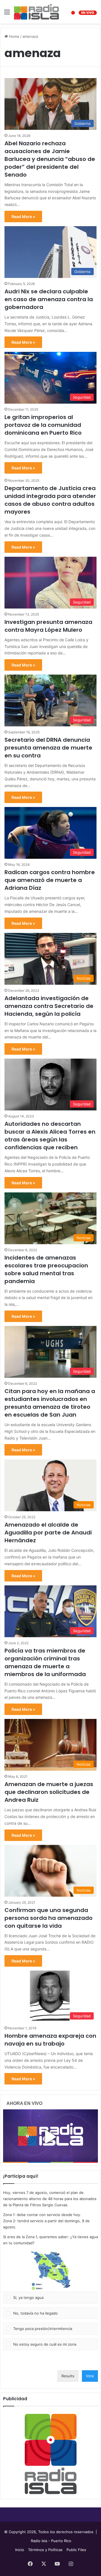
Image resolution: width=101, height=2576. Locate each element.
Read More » (23, 217)
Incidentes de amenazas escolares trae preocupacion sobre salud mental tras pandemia (46, 1269)
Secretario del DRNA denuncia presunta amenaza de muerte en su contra (48, 748)
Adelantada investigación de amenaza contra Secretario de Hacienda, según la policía (49, 1006)
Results (68, 2376)
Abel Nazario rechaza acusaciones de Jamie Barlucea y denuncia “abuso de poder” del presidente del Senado (50, 159)
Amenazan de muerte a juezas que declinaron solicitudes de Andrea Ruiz (49, 1792)
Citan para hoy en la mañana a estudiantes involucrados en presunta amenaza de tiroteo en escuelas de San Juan (50, 1403)
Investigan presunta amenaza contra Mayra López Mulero (48, 626)
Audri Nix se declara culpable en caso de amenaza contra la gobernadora (49, 299)
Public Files (76, 2550)
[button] (50, 2271)
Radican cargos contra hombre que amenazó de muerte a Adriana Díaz (50, 880)
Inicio (20, 2550)
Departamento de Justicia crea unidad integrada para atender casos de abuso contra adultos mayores (50, 500)
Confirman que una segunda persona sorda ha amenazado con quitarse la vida (49, 1918)
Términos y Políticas (45, 2550)
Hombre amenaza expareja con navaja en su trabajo (50, 2040)
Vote (90, 2376)
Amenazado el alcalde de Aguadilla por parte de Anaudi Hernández (48, 1533)
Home (14, 36)
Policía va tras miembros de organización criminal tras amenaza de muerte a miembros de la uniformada (46, 1662)
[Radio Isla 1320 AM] (36, 12)
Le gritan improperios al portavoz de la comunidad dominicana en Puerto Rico (43, 425)
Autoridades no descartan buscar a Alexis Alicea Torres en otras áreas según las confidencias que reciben (50, 1136)
